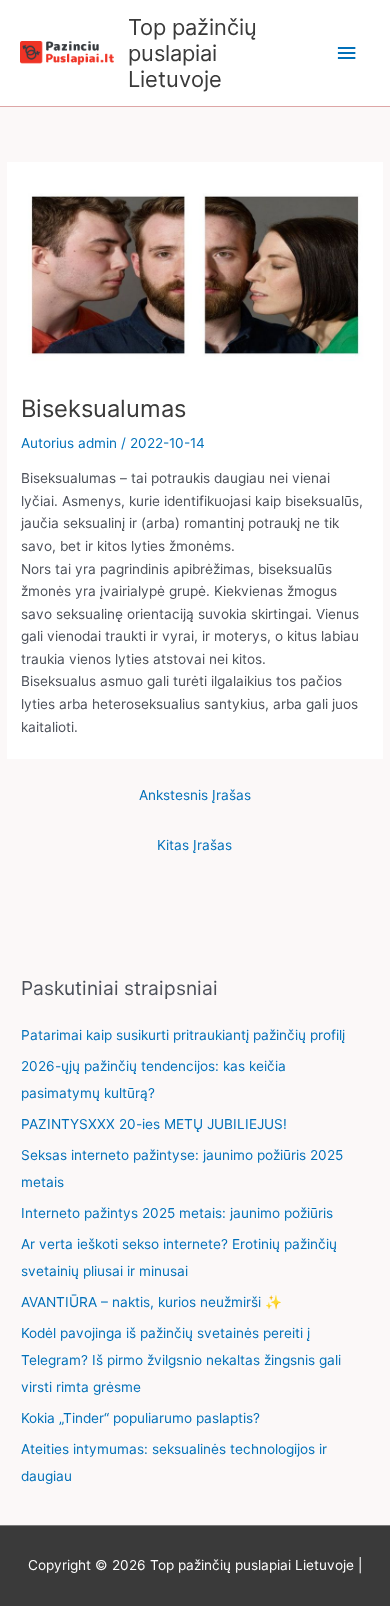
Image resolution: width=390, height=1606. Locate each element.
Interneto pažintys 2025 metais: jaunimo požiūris (177, 1213)
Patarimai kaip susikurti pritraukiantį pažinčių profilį (183, 1035)
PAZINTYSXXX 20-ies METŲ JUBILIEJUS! (154, 1124)
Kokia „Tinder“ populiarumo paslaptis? (140, 1418)
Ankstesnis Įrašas (195, 795)
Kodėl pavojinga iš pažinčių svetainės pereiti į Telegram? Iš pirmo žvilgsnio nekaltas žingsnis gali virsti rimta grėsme (181, 1360)
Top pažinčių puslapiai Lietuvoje (192, 53)
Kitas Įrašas (194, 845)
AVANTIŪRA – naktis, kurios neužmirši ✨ (151, 1302)
